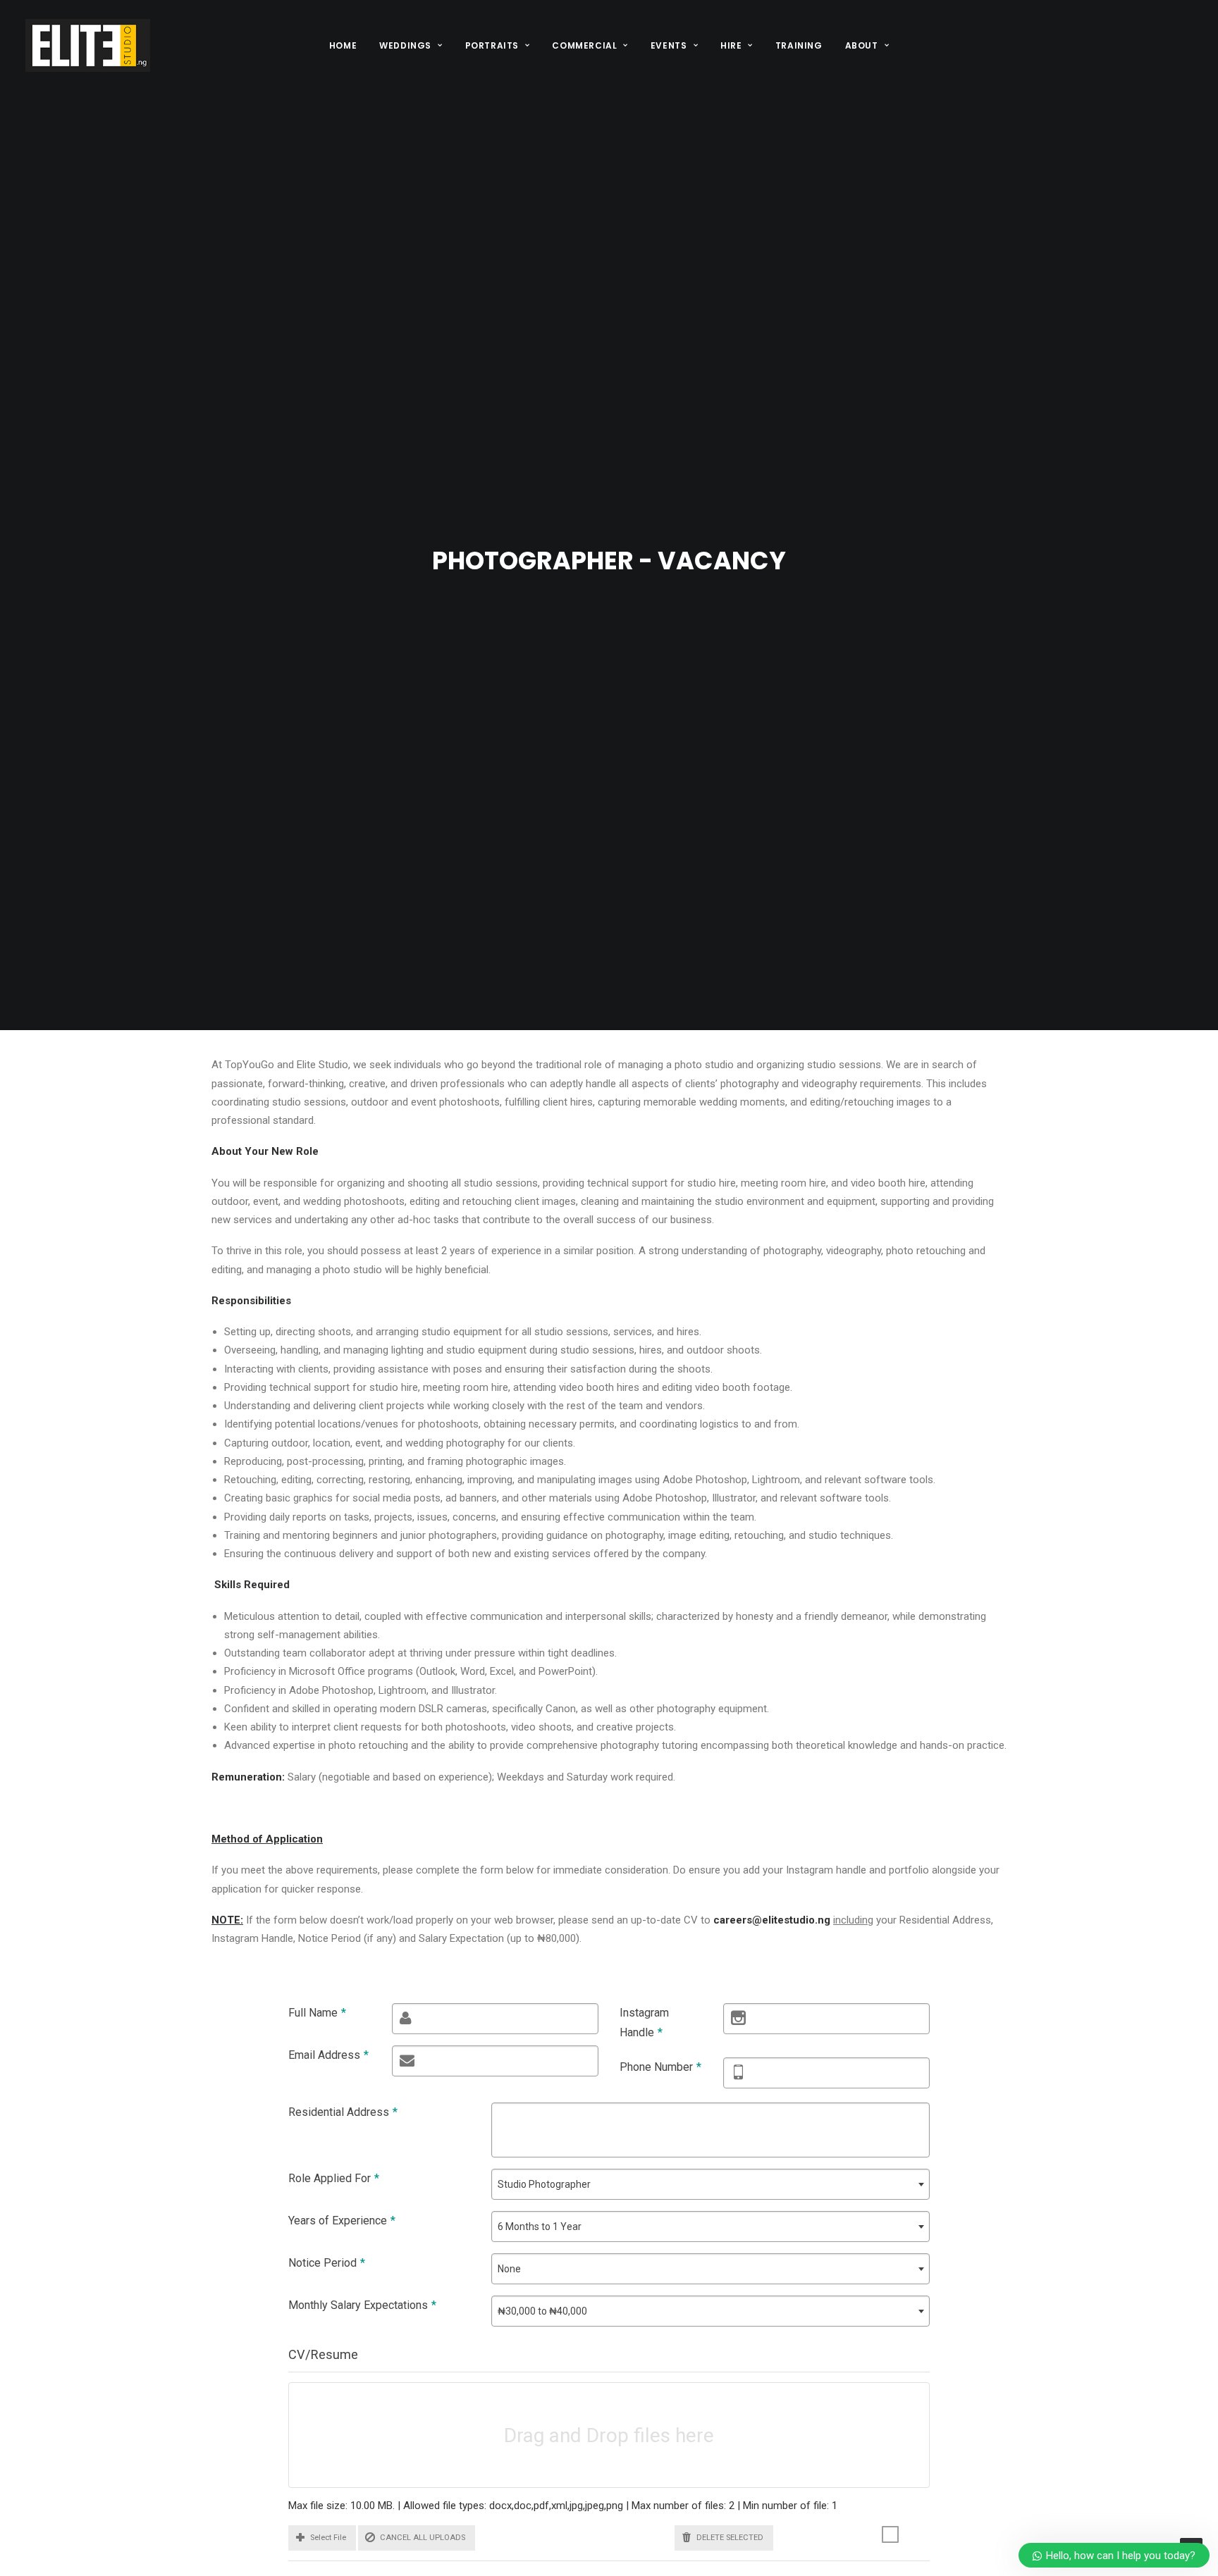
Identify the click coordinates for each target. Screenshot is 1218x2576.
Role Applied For (334, 2178)
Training (799, 45)
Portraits (492, 45)
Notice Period (327, 2263)
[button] (322, 2538)
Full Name (317, 2013)
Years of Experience (342, 2221)
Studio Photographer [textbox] (544, 2184)
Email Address (328, 2055)
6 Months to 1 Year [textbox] (540, 2227)
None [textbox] (509, 2269)
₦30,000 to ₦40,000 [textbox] (542, 2311)
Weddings (405, 45)
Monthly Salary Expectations (362, 2305)
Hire (731, 45)
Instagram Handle (644, 2023)
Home (343, 45)
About (862, 45)
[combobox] (710, 2184)
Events (669, 45)
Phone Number (660, 2067)
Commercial (584, 45)
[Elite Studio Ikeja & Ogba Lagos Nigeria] (88, 45)
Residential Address (343, 2112)
